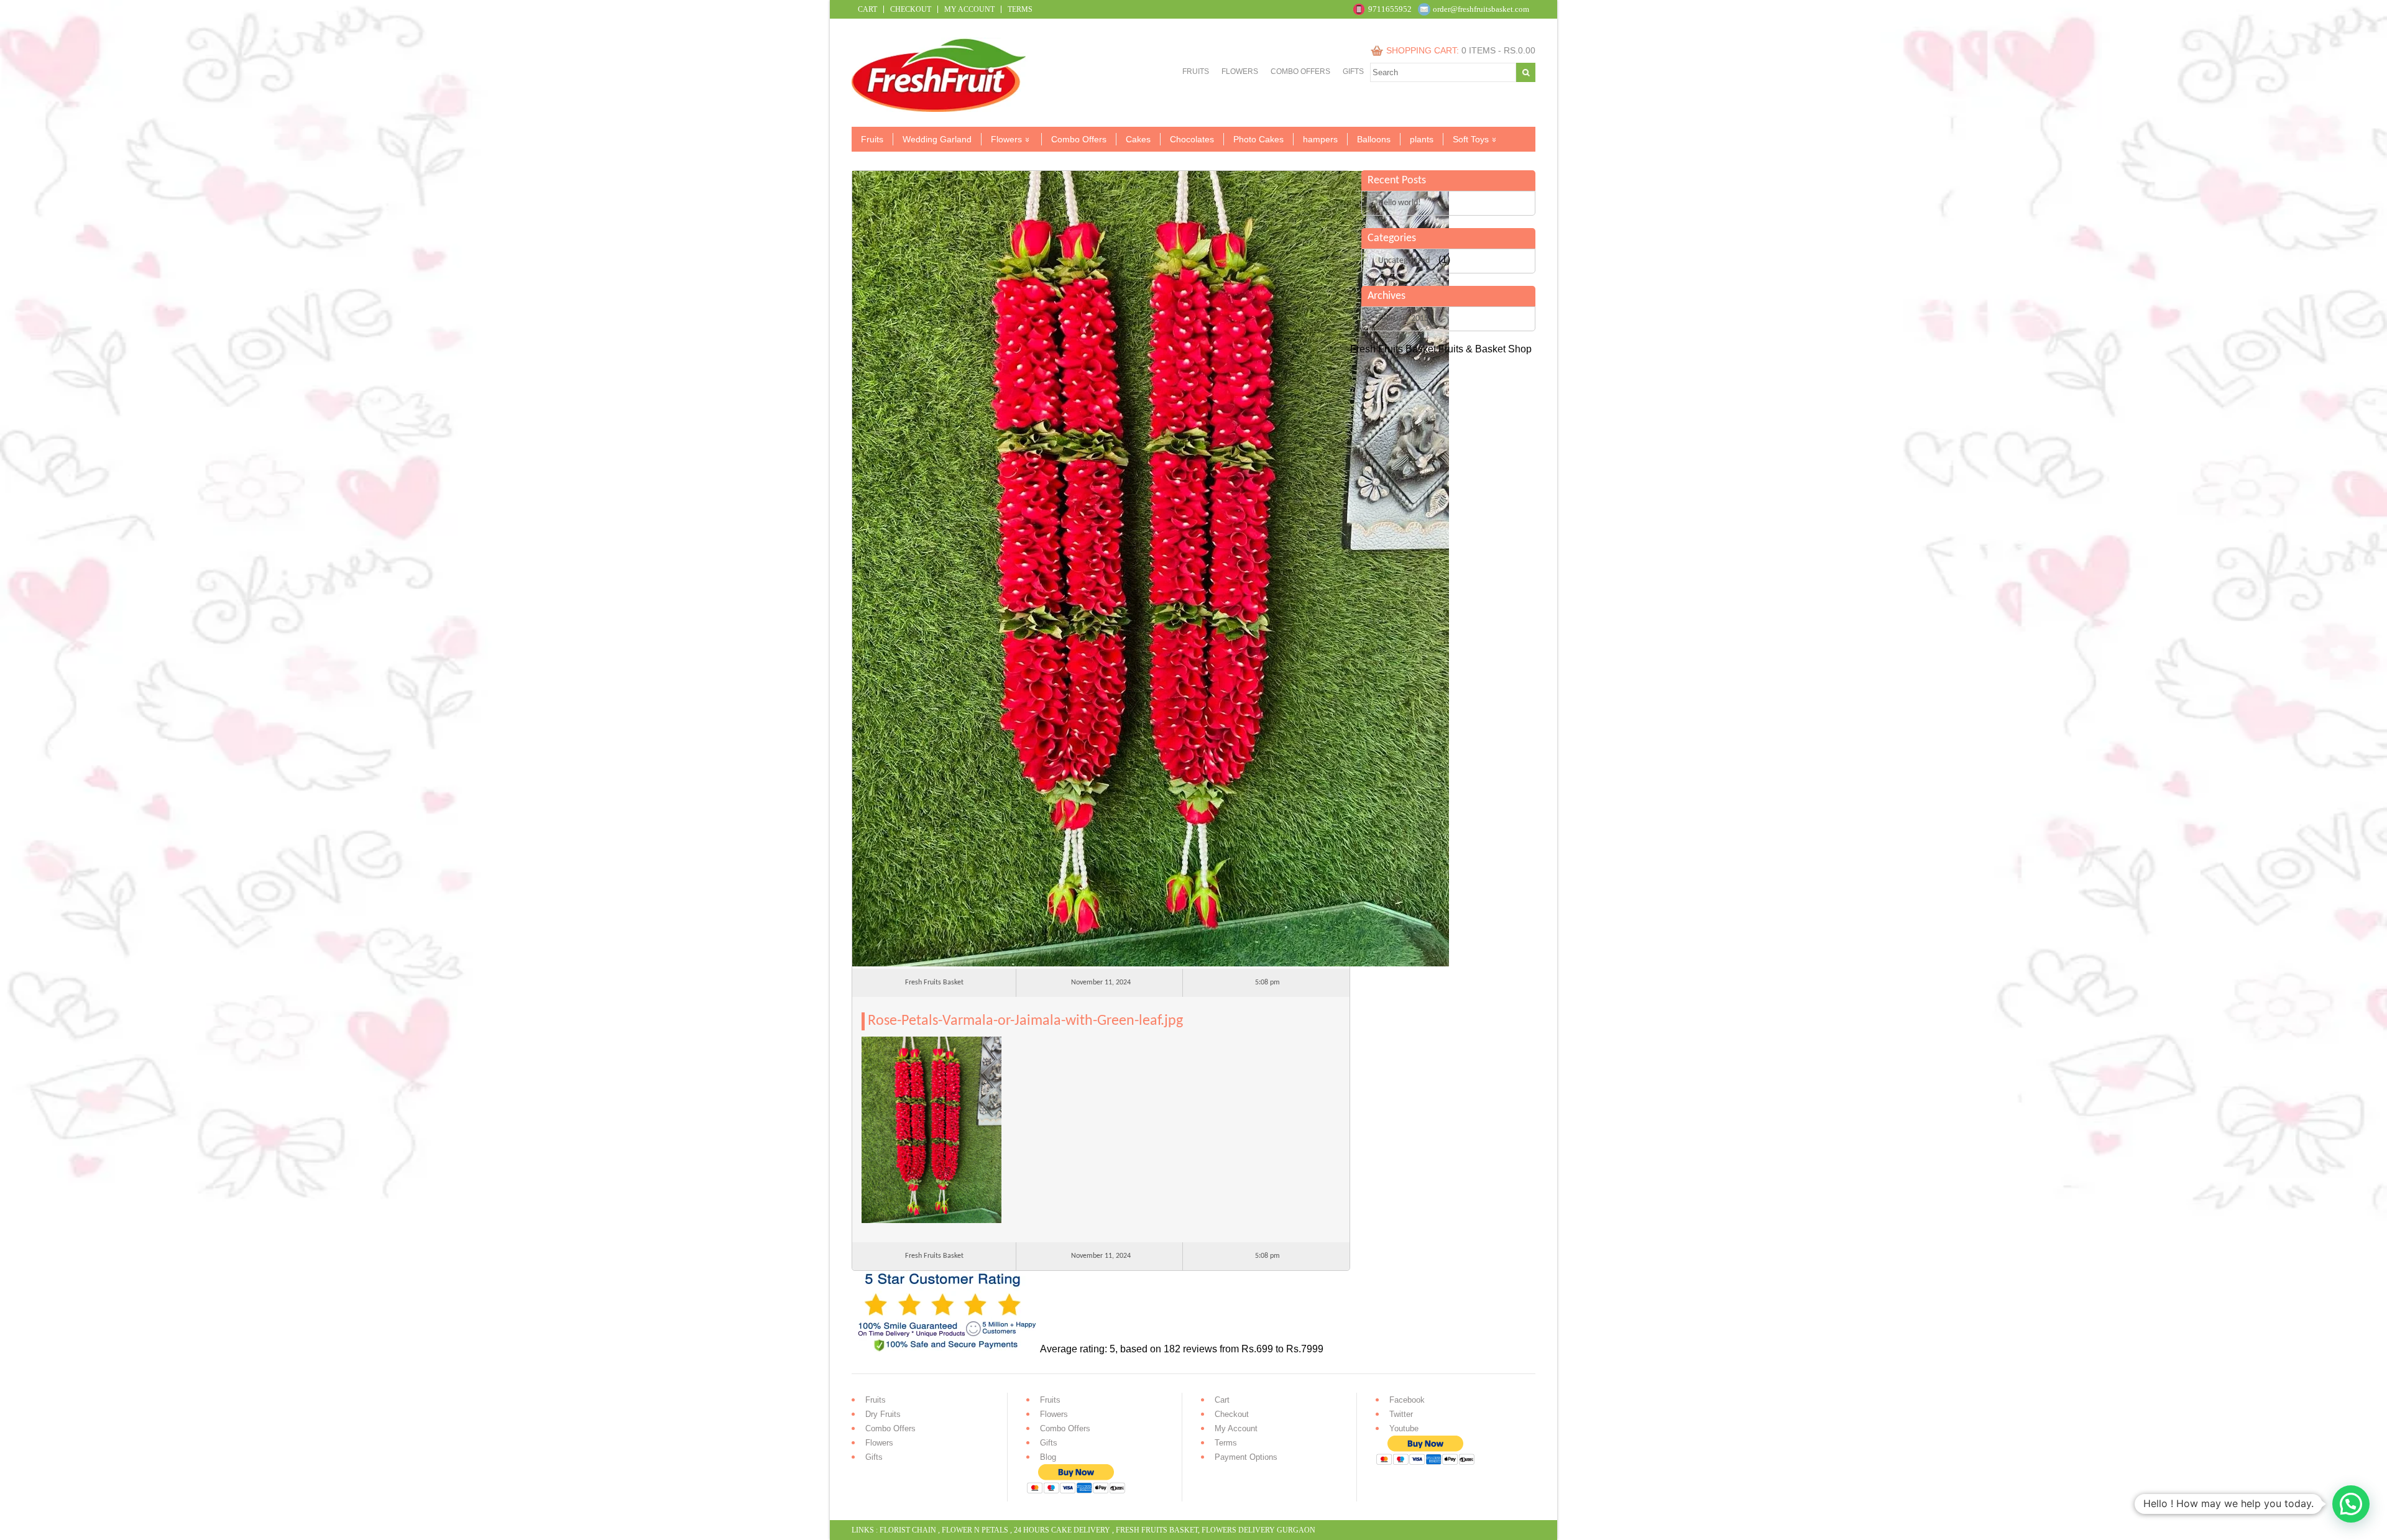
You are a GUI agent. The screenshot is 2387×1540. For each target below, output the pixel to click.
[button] (2351, 1504)
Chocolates (1192, 139)
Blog (1048, 1457)
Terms (1020, 9)
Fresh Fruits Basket (1157, 1530)
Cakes (1138, 139)
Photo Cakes (1258, 139)
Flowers (1240, 71)
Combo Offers (1300, 71)
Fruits (1196, 71)
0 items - (1498, 50)
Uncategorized (1404, 261)
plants (1422, 139)
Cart (867, 9)
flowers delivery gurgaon (1258, 1530)
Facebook (1407, 1400)
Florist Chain (908, 1530)
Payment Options (1246, 1457)
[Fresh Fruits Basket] (940, 108)
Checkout (911, 9)
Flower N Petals (975, 1530)
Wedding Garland (937, 139)
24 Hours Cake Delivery (1062, 1530)
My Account (969, 9)
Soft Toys (1471, 139)
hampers (1320, 139)
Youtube (1404, 1428)
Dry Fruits (883, 1414)
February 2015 (1403, 319)
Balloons (1374, 139)
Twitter (1401, 1414)
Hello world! (1400, 203)
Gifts (1353, 71)
